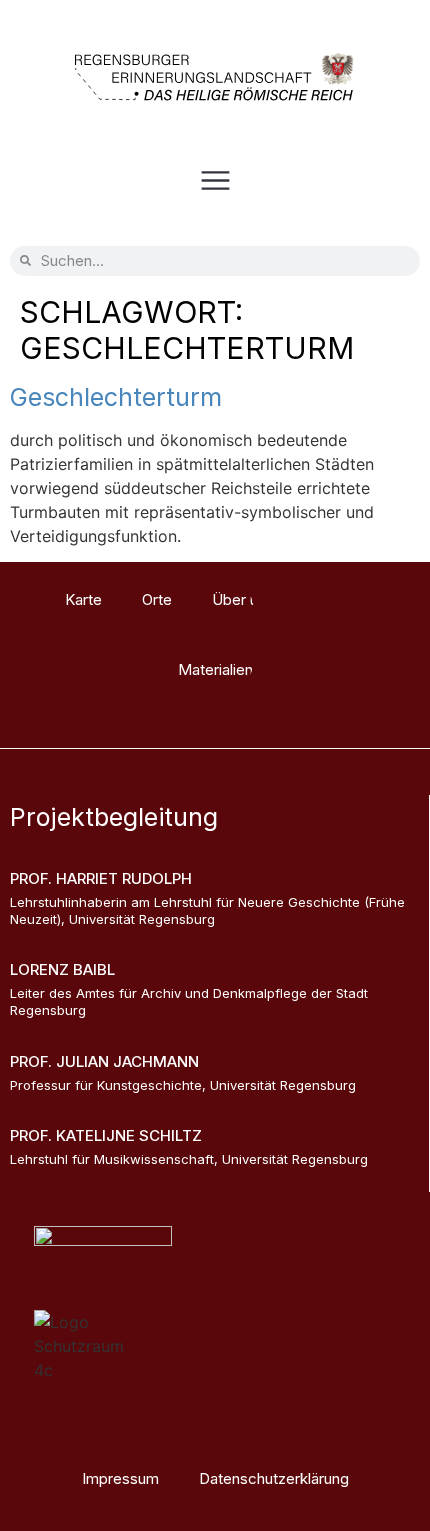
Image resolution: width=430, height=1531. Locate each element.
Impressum (120, 1478)
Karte (83, 599)
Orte (157, 599)
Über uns (243, 599)
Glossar (340, 599)
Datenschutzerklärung (274, 1478)
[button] (215, 183)
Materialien (215, 669)
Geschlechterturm (116, 397)
